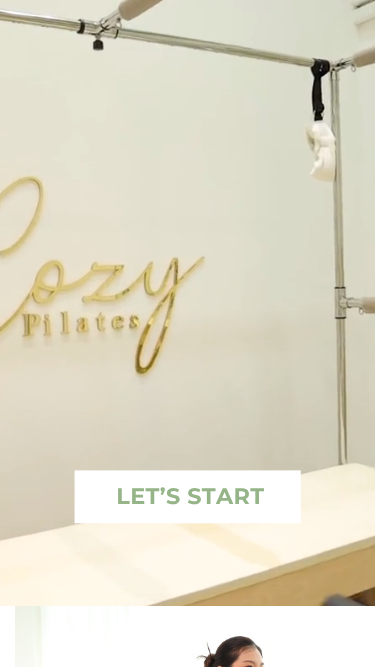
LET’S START (190, 496)
